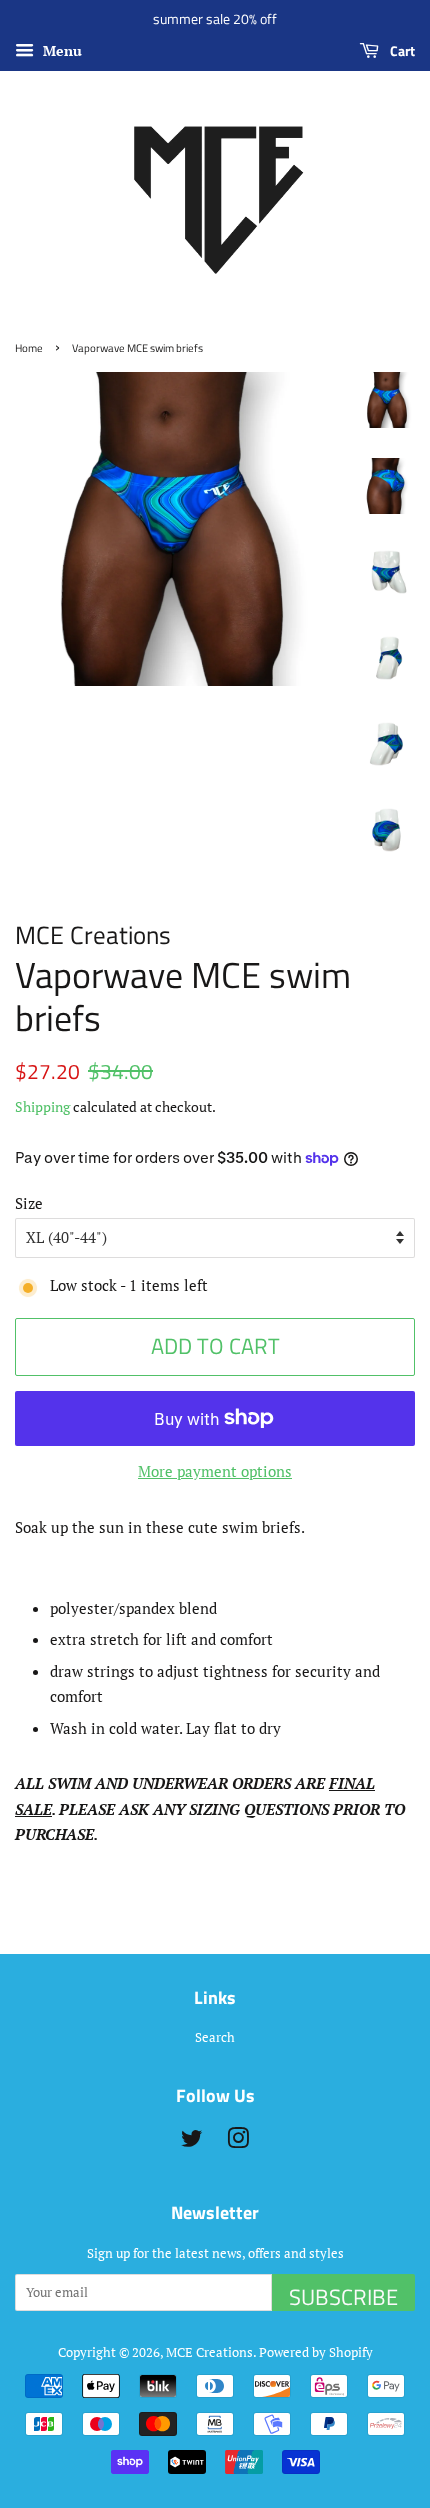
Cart (401, 50)
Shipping (42, 1106)
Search (215, 2037)
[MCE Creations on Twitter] (192, 2142)
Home (29, 347)
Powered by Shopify (316, 2352)
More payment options (215, 1471)
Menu (60, 50)
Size (29, 1203)
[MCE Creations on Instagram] (238, 2142)
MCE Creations (209, 2352)
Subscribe (343, 2295)
